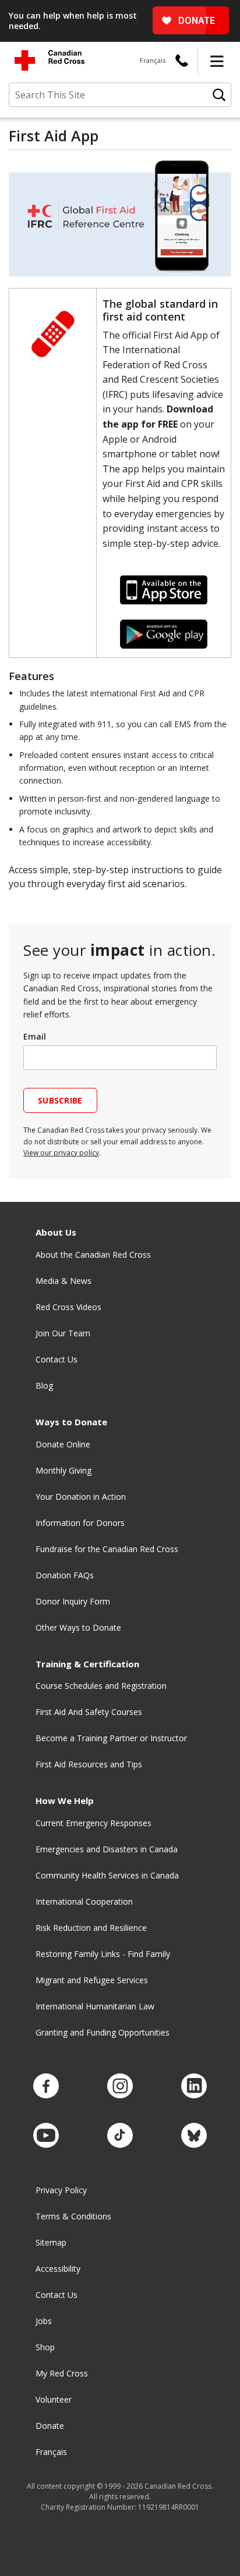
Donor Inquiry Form (73, 1601)
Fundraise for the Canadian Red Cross (107, 1549)
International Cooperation (84, 1901)
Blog (44, 1385)
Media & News (63, 1281)
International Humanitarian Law (95, 2006)
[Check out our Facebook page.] (46, 2086)
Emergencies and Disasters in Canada (107, 1849)
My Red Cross (62, 2373)
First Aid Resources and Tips (89, 1764)
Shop (45, 2347)
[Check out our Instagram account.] (120, 2086)
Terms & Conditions (73, 2216)
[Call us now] (182, 61)
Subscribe (60, 1100)
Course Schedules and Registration (101, 1686)
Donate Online (63, 1444)
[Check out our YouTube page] (46, 2136)
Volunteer (54, 2399)
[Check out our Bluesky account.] (194, 2136)
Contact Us (57, 1359)
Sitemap (51, 2242)
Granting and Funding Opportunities (103, 2032)
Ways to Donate (71, 1422)
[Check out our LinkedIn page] (194, 2086)
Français (153, 60)
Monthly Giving (63, 1470)
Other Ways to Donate (78, 1627)
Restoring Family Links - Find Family (103, 1954)
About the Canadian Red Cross (93, 1255)
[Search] (219, 95)
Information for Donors (80, 1523)
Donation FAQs (65, 1575)
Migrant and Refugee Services (92, 1980)
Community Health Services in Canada (107, 1875)
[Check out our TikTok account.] (120, 2136)
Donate (50, 2426)
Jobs (44, 2321)
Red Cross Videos (68, 1307)
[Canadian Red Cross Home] (50, 60)
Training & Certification (87, 1664)
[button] (217, 61)
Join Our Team (63, 1333)
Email (35, 1036)
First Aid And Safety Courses (89, 1712)
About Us (56, 1232)
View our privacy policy (61, 1153)
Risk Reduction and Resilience (91, 1928)
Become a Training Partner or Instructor (111, 1738)
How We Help (65, 1801)
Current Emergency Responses (93, 1823)
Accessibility (58, 2269)
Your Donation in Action (81, 1497)
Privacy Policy (61, 2190)
